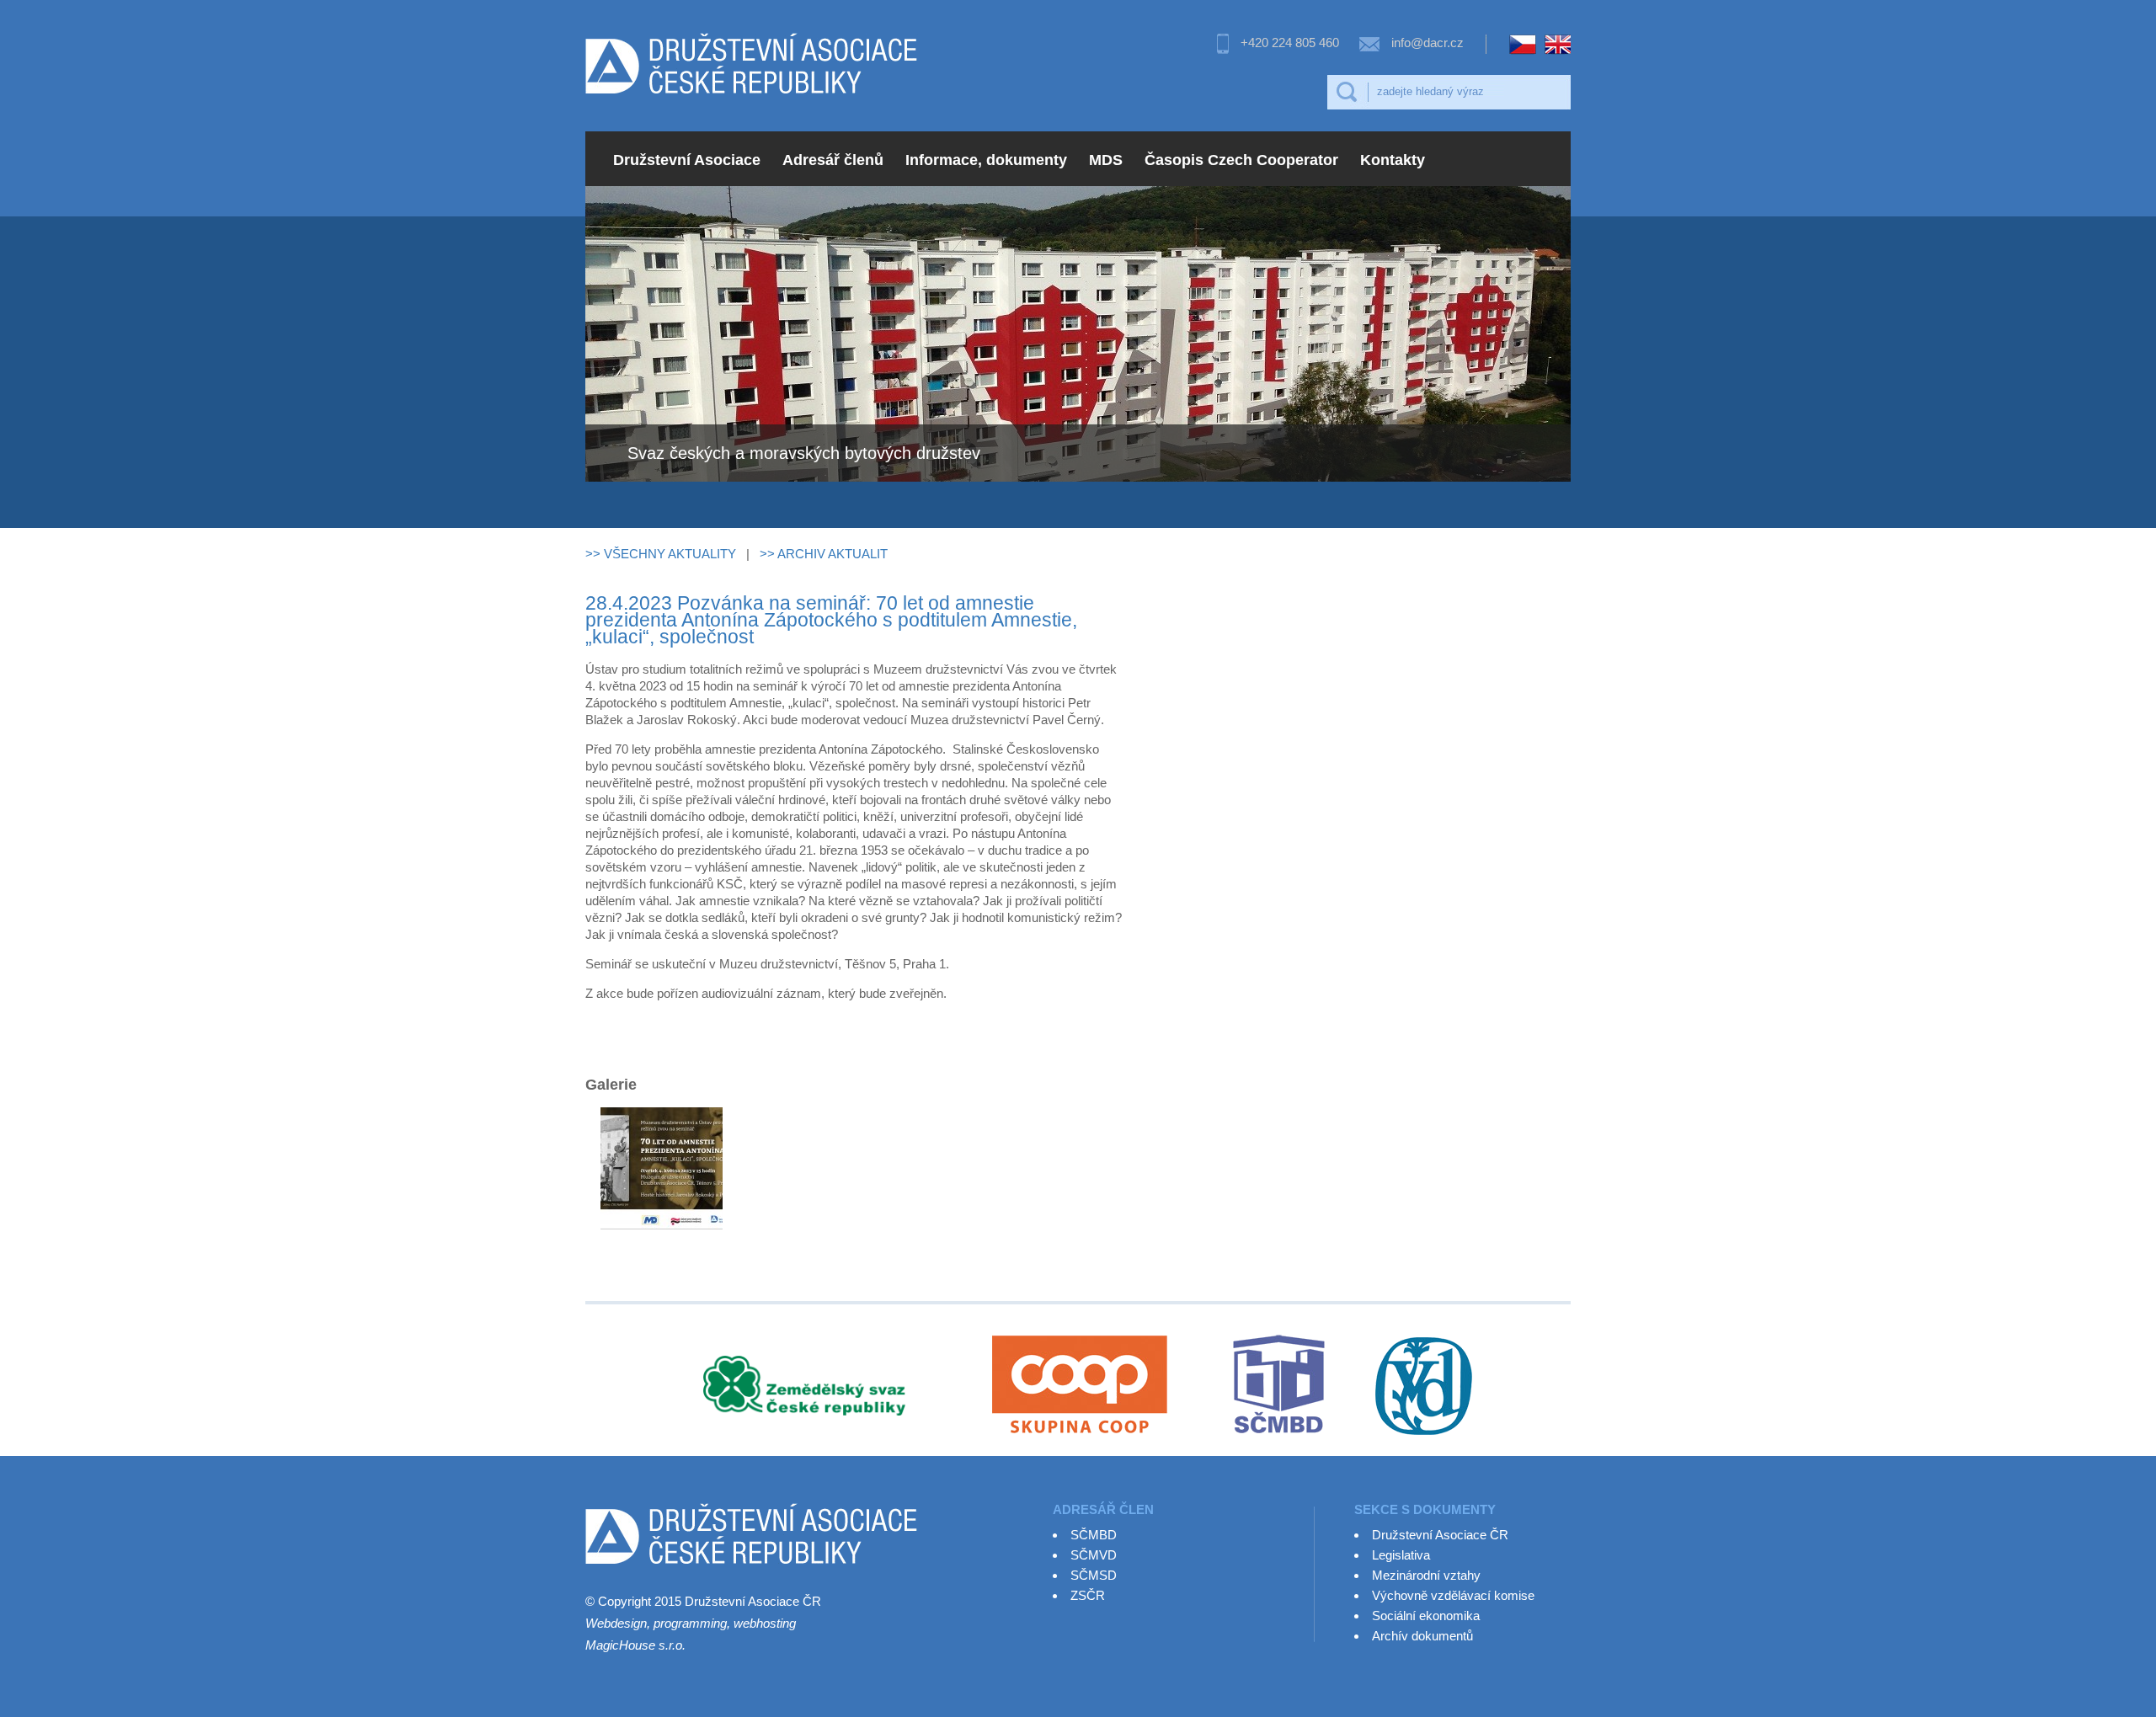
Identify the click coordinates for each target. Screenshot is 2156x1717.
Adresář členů (833, 160)
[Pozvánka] (661, 1204)
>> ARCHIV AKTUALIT (824, 554)
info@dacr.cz (1428, 43)
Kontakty (1393, 160)
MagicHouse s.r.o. (635, 1645)
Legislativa (1401, 1555)
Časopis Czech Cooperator (1241, 160)
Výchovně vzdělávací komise (1453, 1595)
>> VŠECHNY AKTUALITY (661, 554)
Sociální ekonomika (1426, 1616)
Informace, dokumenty (986, 160)
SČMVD (1094, 1555)
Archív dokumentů (1422, 1636)
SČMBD (1094, 1535)
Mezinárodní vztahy (1426, 1575)
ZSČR (1088, 1595)
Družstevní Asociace (687, 160)
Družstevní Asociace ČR (1440, 1535)
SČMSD (1094, 1575)
